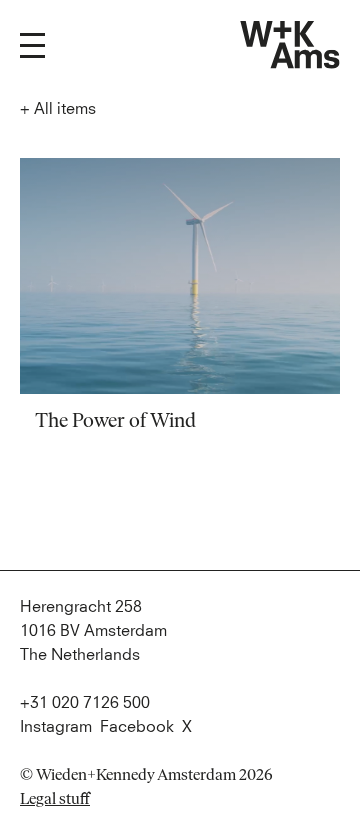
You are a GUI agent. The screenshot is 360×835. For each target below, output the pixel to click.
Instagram (56, 727)
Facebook (137, 727)
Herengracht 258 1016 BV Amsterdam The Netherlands (93, 631)
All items (58, 109)
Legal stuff (55, 798)
